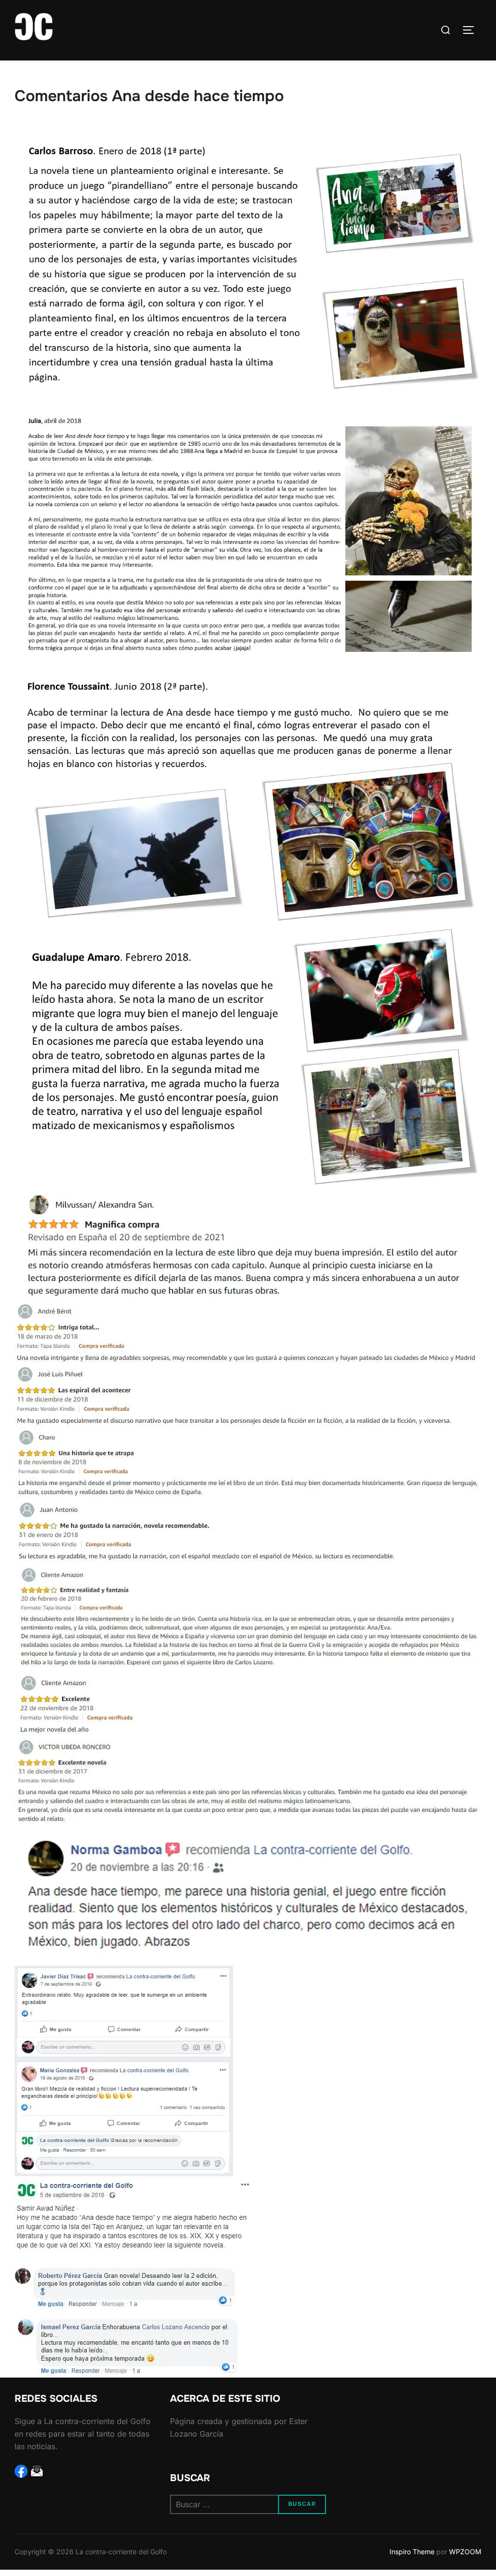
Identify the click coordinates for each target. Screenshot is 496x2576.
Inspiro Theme (412, 2552)
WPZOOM (465, 2552)
